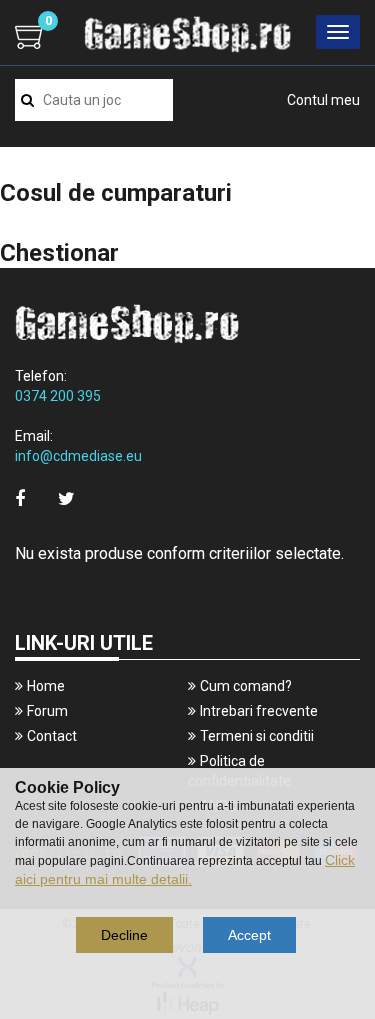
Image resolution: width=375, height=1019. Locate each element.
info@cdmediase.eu (78, 456)
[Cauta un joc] (27, 100)
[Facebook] (20, 498)
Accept (249, 935)
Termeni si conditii (257, 736)
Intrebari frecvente (259, 711)
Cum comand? (246, 686)
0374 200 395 (58, 396)
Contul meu (323, 100)
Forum (47, 711)
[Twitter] (66, 498)
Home (46, 686)
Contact (52, 736)
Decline (124, 935)
